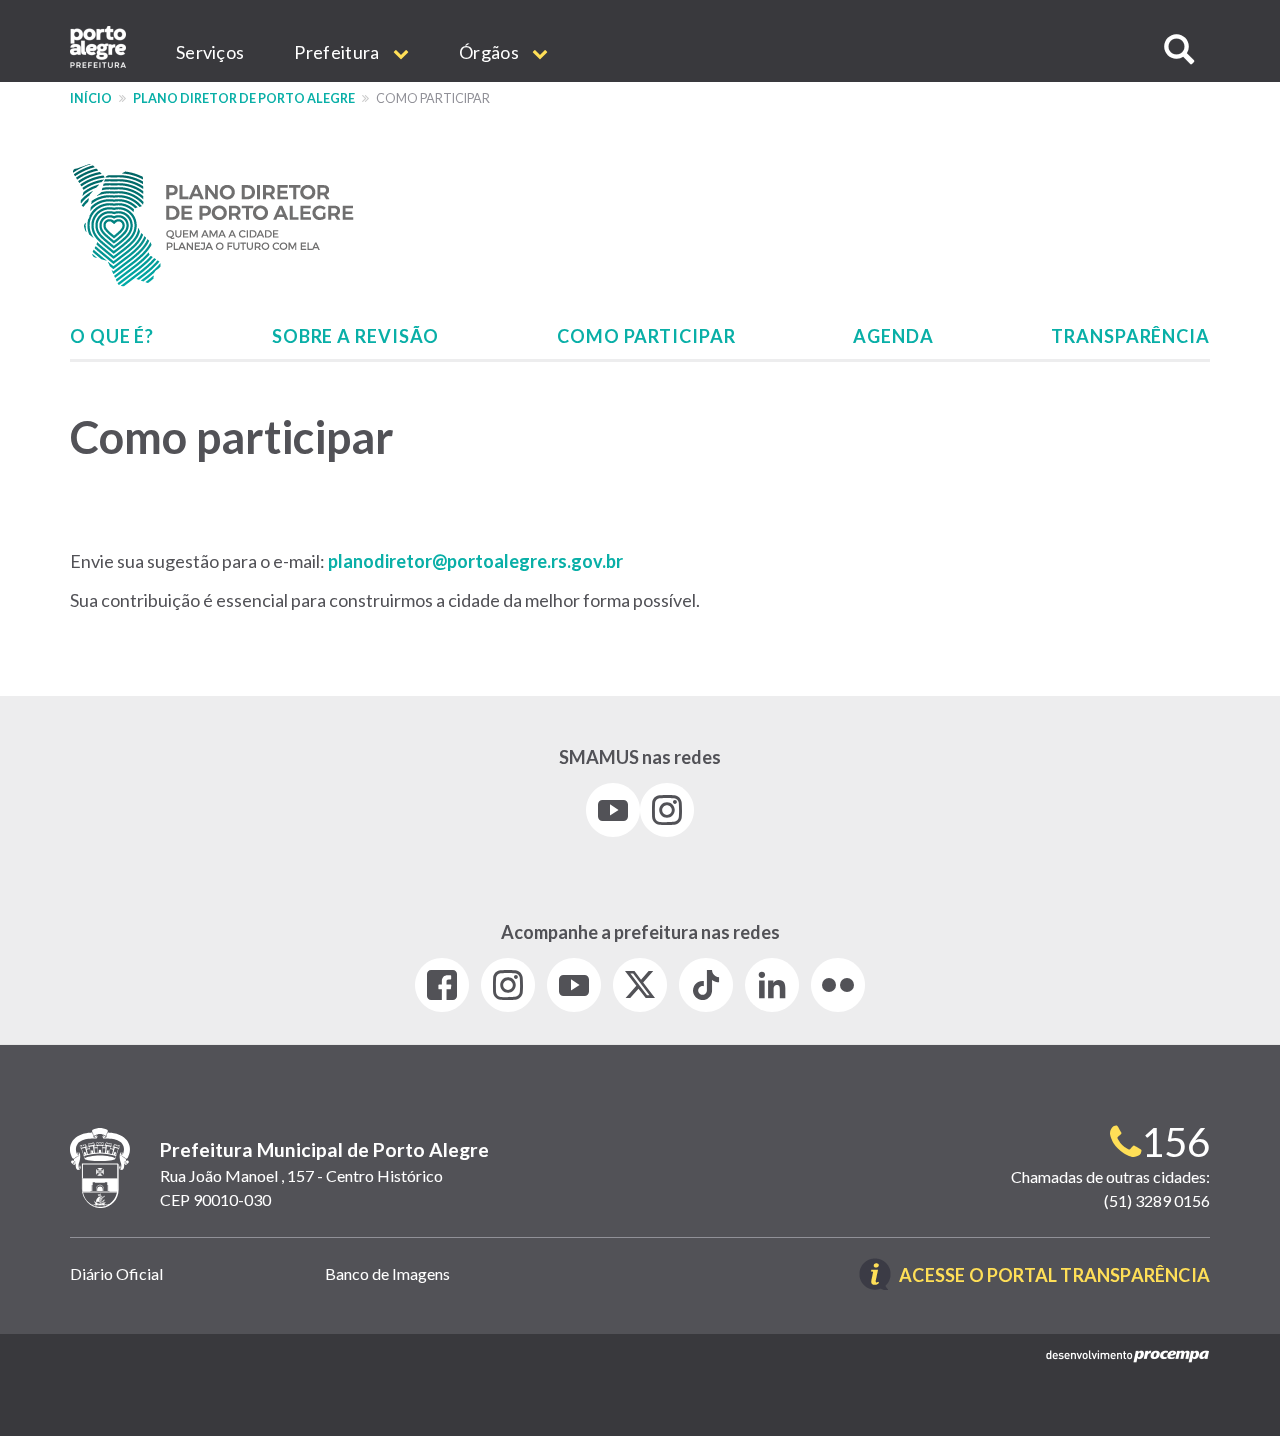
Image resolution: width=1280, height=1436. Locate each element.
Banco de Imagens (387, 1273)
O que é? (112, 336)
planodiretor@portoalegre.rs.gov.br (475, 561)
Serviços (210, 52)
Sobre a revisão (356, 336)
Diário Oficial (116, 1273)
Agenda (893, 336)
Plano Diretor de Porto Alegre (244, 98)
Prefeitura (338, 52)
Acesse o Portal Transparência (1054, 1276)
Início (91, 98)
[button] (1179, 49)
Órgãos (490, 52)
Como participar (646, 336)
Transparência (1130, 336)
